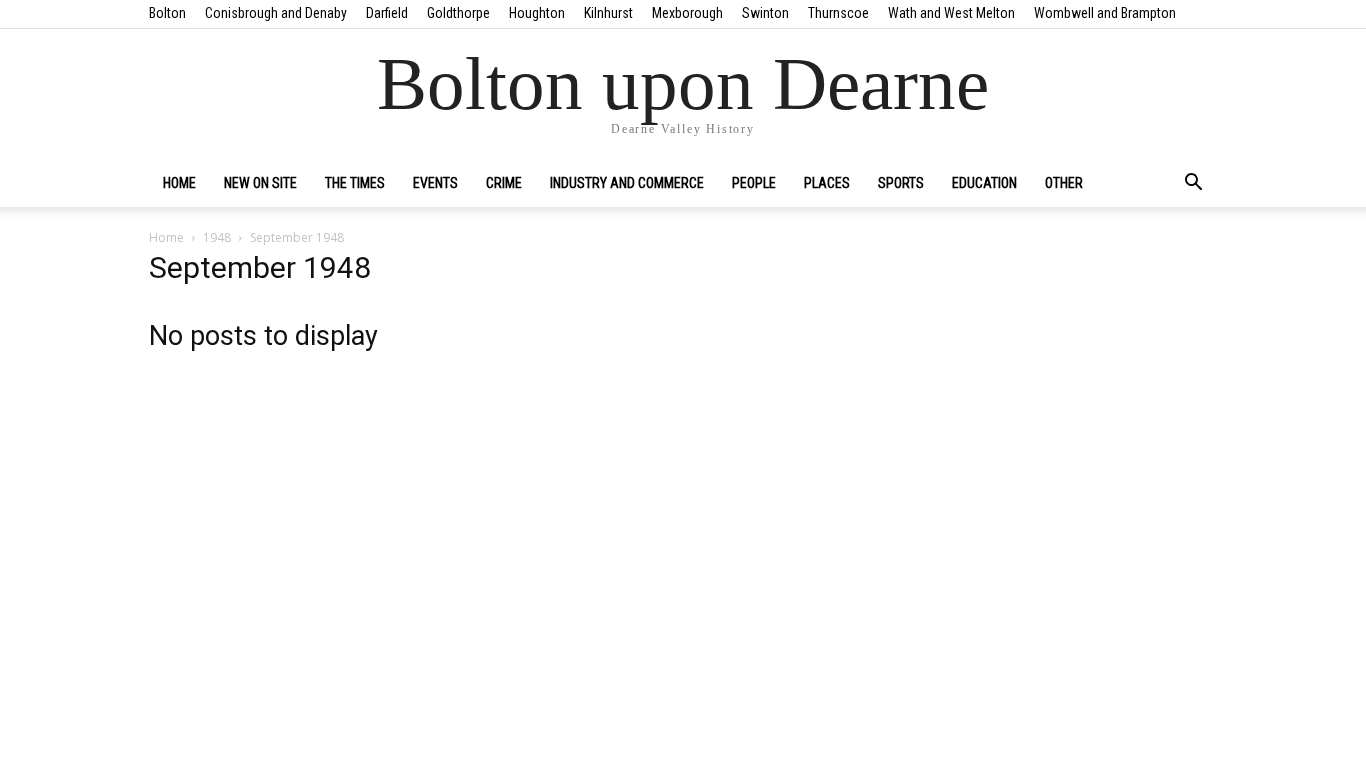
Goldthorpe (458, 13)
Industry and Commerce (627, 183)
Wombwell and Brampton (1105, 13)
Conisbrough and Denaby (276, 13)
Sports (901, 183)
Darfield (387, 13)
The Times (355, 183)
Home (179, 183)
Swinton (765, 13)
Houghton (537, 13)
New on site (260, 183)
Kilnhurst (608, 13)
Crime (504, 183)
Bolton (167, 13)
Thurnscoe (838, 13)
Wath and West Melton (951, 13)
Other (1064, 183)
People (754, 183)
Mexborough (687, 13)
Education (984, 183)
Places (827, 183)
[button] (1193, 184)
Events (435, 183)
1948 (217, 237)
